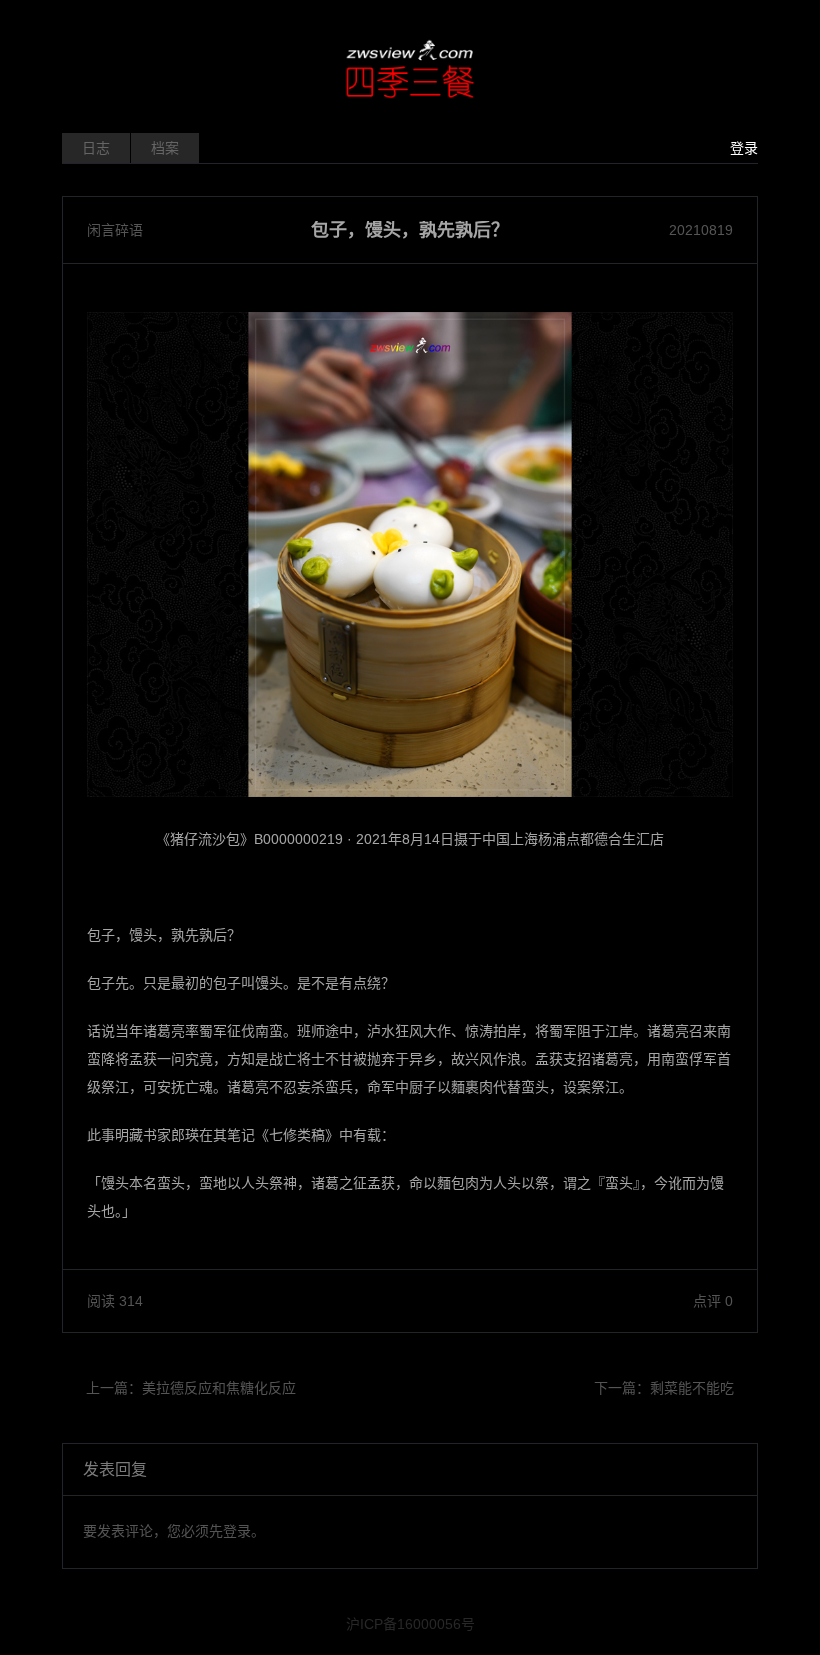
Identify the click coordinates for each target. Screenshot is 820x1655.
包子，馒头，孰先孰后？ (410, 230)
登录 (744, 148)
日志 (96, 148)
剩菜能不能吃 (692, 1388)
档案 (165, 148)
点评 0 (713, 1301)
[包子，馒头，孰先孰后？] (410, 554)
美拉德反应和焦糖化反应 (219, 1388)
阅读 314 (115, 1301)
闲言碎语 (115, 230)
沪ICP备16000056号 (410, 1624)
